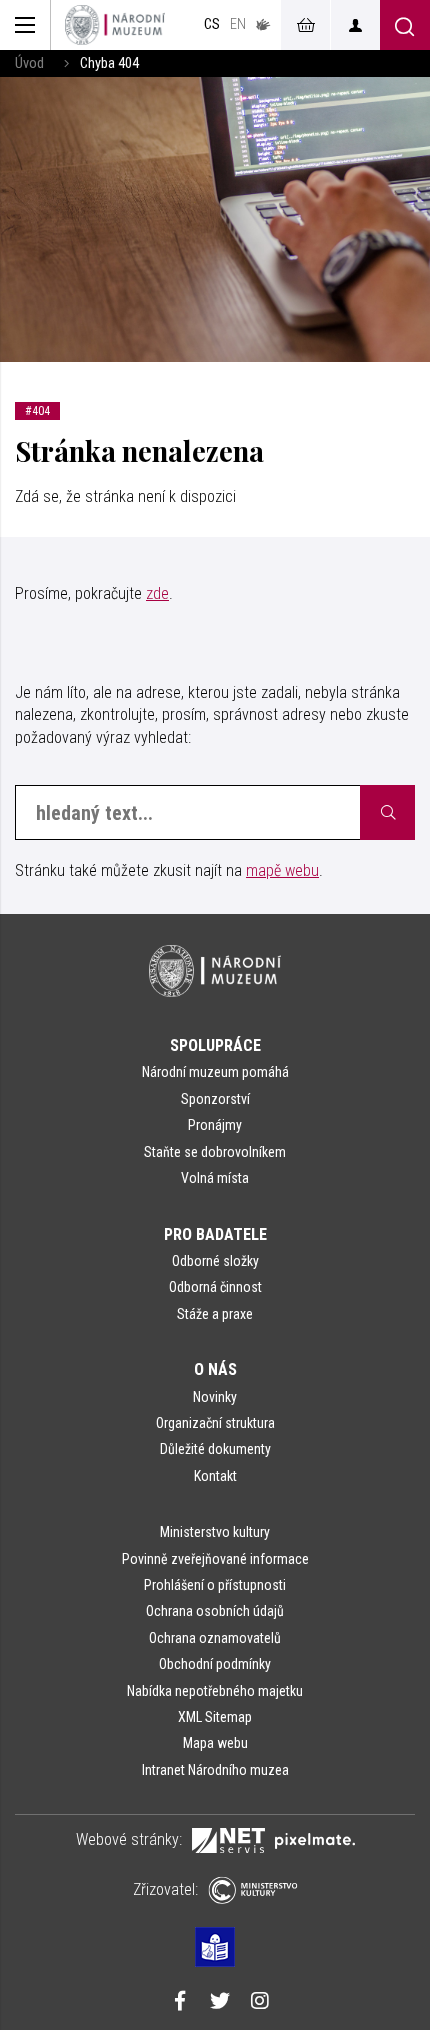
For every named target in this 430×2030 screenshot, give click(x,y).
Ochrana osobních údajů (215, 1611)
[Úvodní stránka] (115, 25)
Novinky (215, 1397)
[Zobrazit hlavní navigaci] (25, 25)
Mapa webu (215, 1743)
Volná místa (215, 1178)
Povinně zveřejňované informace (215, 1559)
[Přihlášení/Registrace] (355, 25)
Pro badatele (215, 1234)
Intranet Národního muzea (215, 1770)
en (238, 24)
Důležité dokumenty (215, 1449)
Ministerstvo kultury (215, 1532)
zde (157, 593)
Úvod (29, 63)
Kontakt (215, 1476)
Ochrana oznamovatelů (215, 1638)
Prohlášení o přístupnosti (215, 1585)
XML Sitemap (215, 1717)
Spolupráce (215, 1045)
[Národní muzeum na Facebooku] (180, 2003)
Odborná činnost (215, 1287)
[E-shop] (305, 25)
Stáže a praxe (215, 1314)
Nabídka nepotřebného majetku (215, 1691)
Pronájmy (215, 1125)
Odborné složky (215, 1261)
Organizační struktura (215, 1423)
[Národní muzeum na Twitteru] (220, 2003)
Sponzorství (215, 1099)
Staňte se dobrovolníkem (215, 1152)
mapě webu (282, 870)
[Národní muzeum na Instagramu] (260, 2003)
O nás (215, 1369)
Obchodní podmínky (215, 1664)
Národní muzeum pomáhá (215, 1072)
